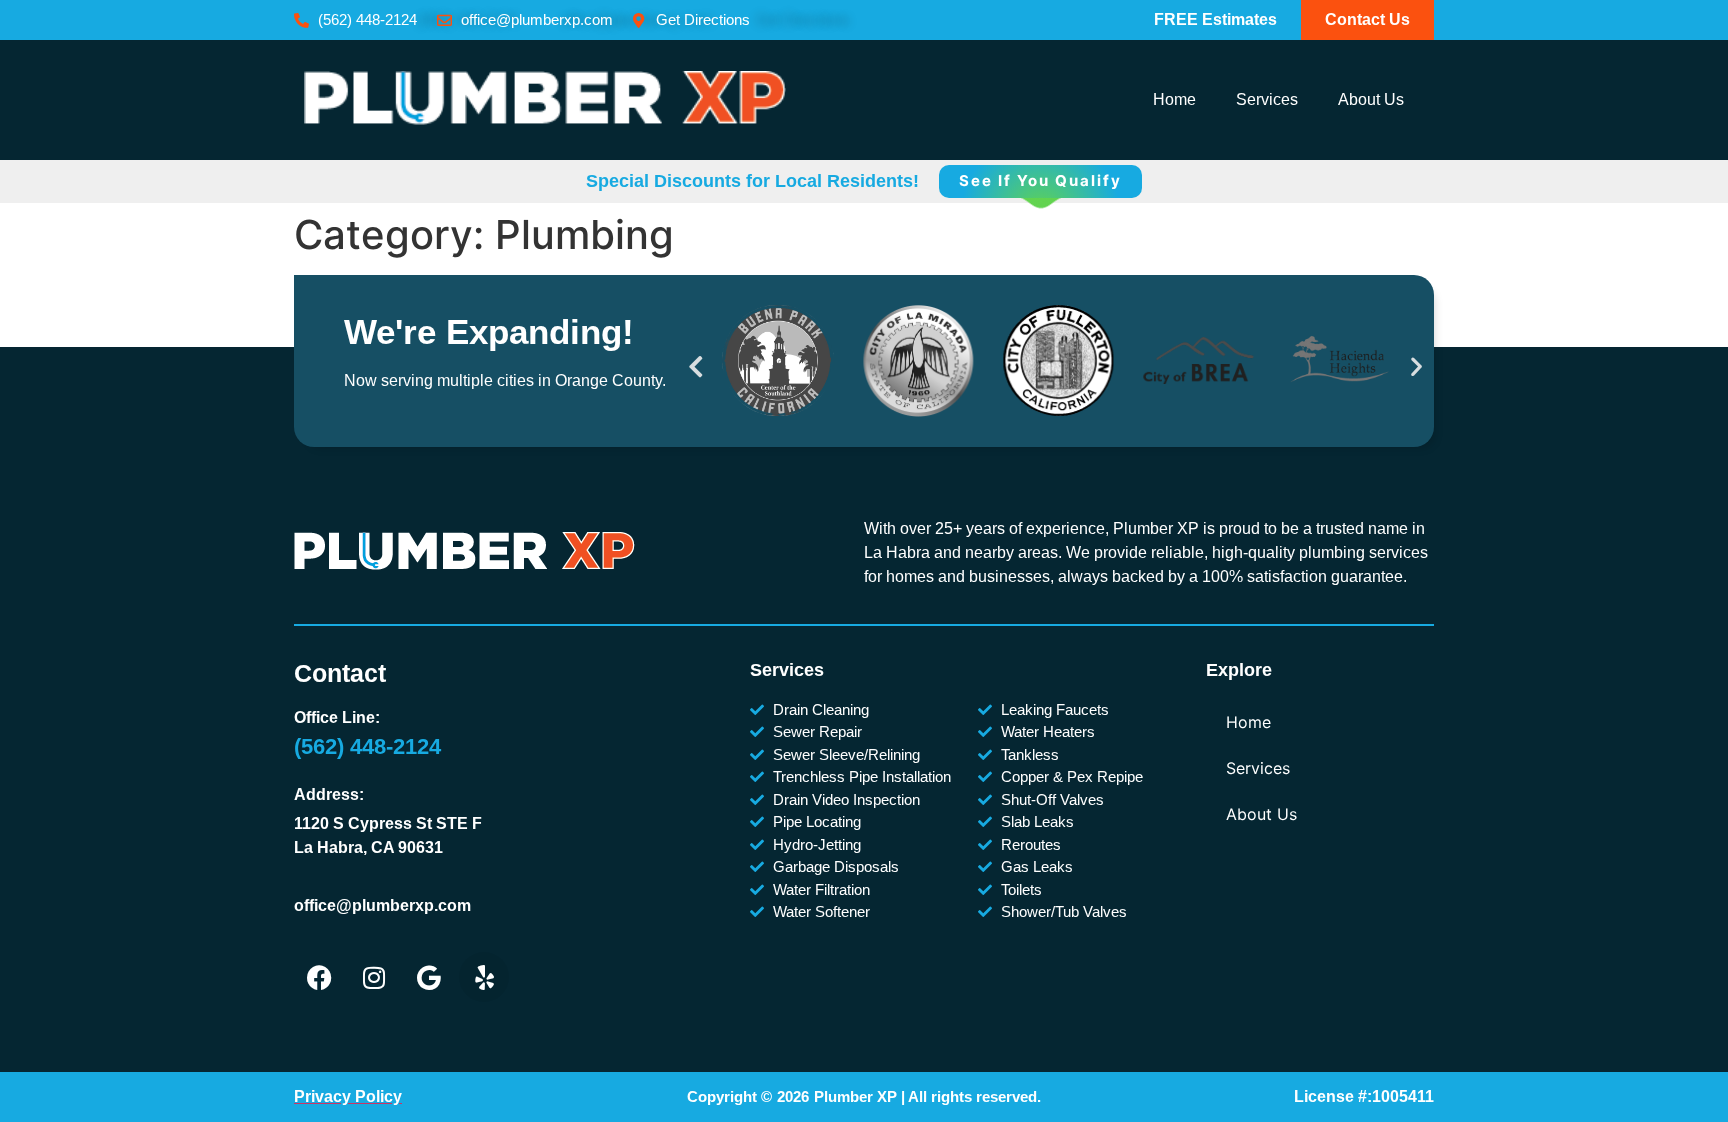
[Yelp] (484, 977)
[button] (696, 365)
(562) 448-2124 (367, 746)
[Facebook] (319, 977)
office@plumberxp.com (382, 905)
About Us (1371, 99)
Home (1174, 99)
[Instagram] (374, 977)
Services (1267, 99)
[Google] (429, 977)
